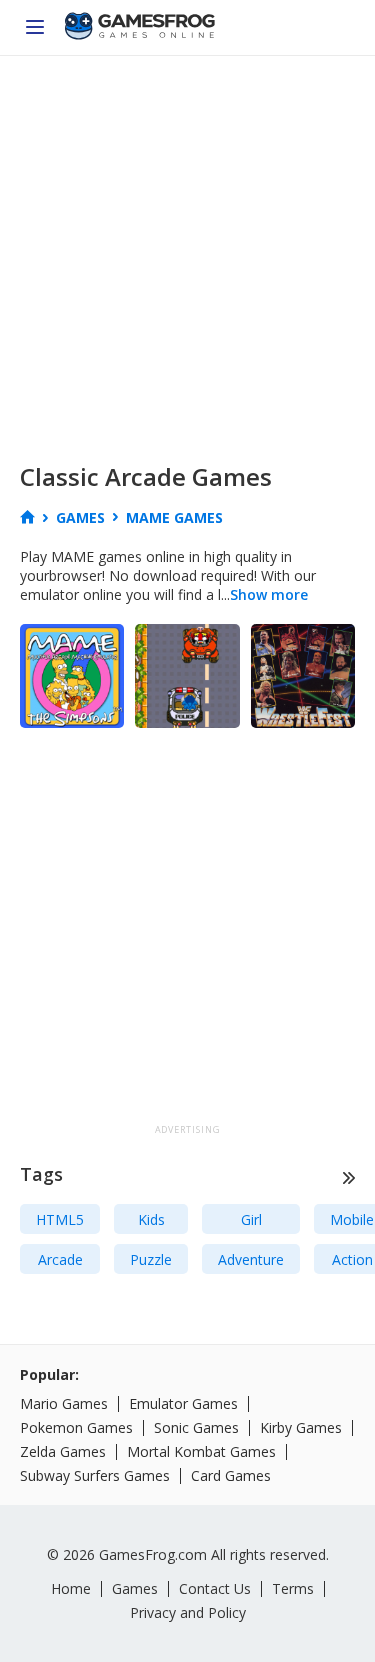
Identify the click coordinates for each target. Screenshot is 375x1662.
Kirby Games (301, 1427)
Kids (151, 1219)
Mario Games (64, 1403)
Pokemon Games (76, 1427)
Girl (251, 1219)
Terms (293, 1588)
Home (71, 1588)
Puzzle (151, 1259)
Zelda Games (63, 1451)
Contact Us (215, 1588)
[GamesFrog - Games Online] (140, 28)
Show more (269, 594)
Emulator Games (183, 1403)
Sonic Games (196, 1427)
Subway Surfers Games (95, 1475)
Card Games (231, 1475)
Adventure (251, 1259)
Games (135, 1588)
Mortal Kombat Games (201, 1451)
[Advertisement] (187, 253)
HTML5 (60, 1219)
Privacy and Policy (188, 1612)
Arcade (60, 1259)
